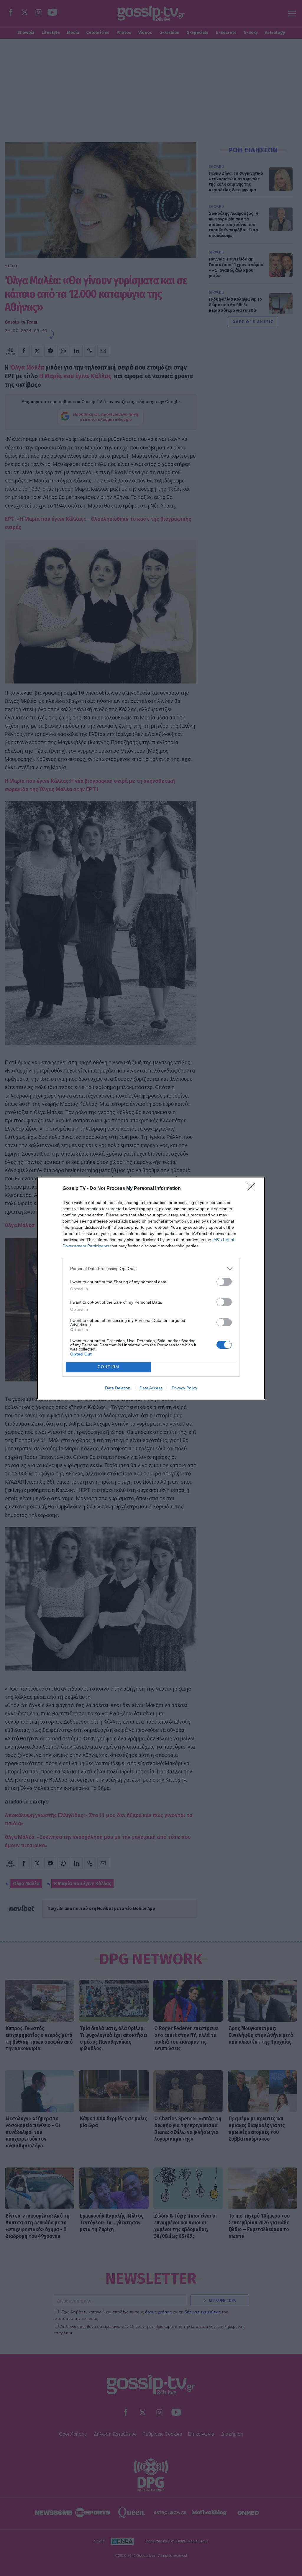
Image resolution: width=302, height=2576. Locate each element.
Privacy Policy (184, 1388)
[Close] (253, 1189)
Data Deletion (118, 1388)
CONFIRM (109, 1367)
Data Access (151, 1388)
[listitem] (151, 1269)
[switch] (224, 1282)
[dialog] (151, 1288)
